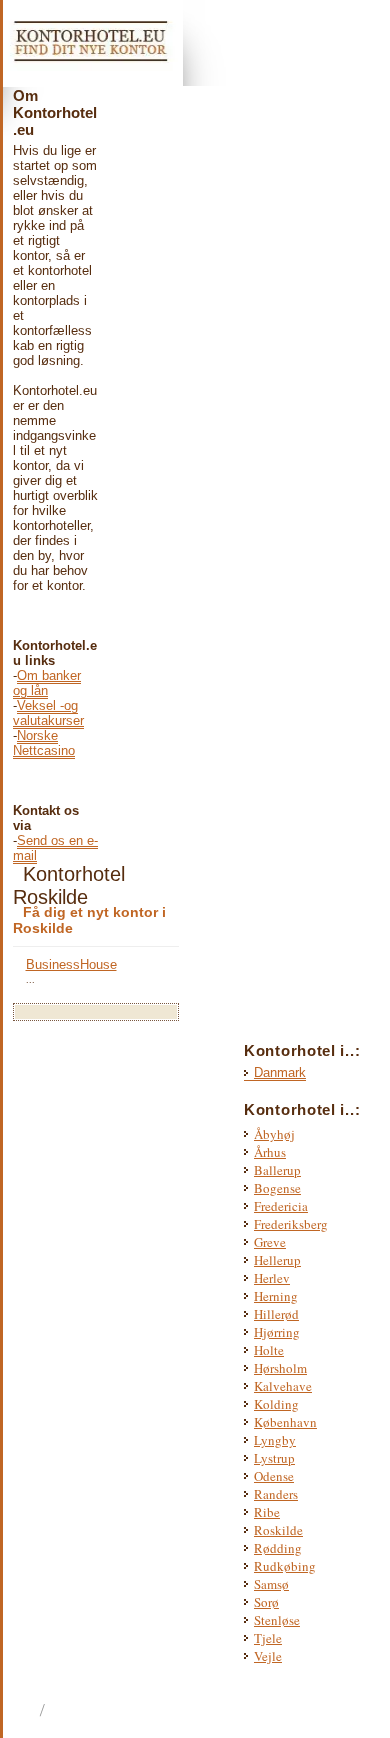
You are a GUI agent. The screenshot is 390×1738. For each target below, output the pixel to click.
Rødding (278, 1548)
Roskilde (278, 1530)
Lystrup (274, 1458)
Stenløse (277, 1620)
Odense (274, 1476)
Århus (270, 1152)
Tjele (268, 1638)
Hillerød (276, 1314)
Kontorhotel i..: (302, 1109)
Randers (276, 1494)
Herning (276, 1296)
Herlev (272, 1278)
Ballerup (277, 1170)
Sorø (266, 1602)
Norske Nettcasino (44, 743)
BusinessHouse (71, 964)
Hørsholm (280, 1368)
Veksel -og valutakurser (48, 713)
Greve (270, 1242)
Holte (269, 1350)
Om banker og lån (47, 683)
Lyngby (275, 1440)
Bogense (277, 1188)
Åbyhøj (274, 1134)
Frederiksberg (291, 1224)
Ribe (267, 1512)
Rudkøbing (285, 1566)
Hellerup (277, 1260)
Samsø (271, 1584)
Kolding (276, 1404)
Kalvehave (283, 1386)
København (285, 1422)
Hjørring (277, 1332)
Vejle (268, 1656)
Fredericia (281, 1206)
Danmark (280, 1072)
